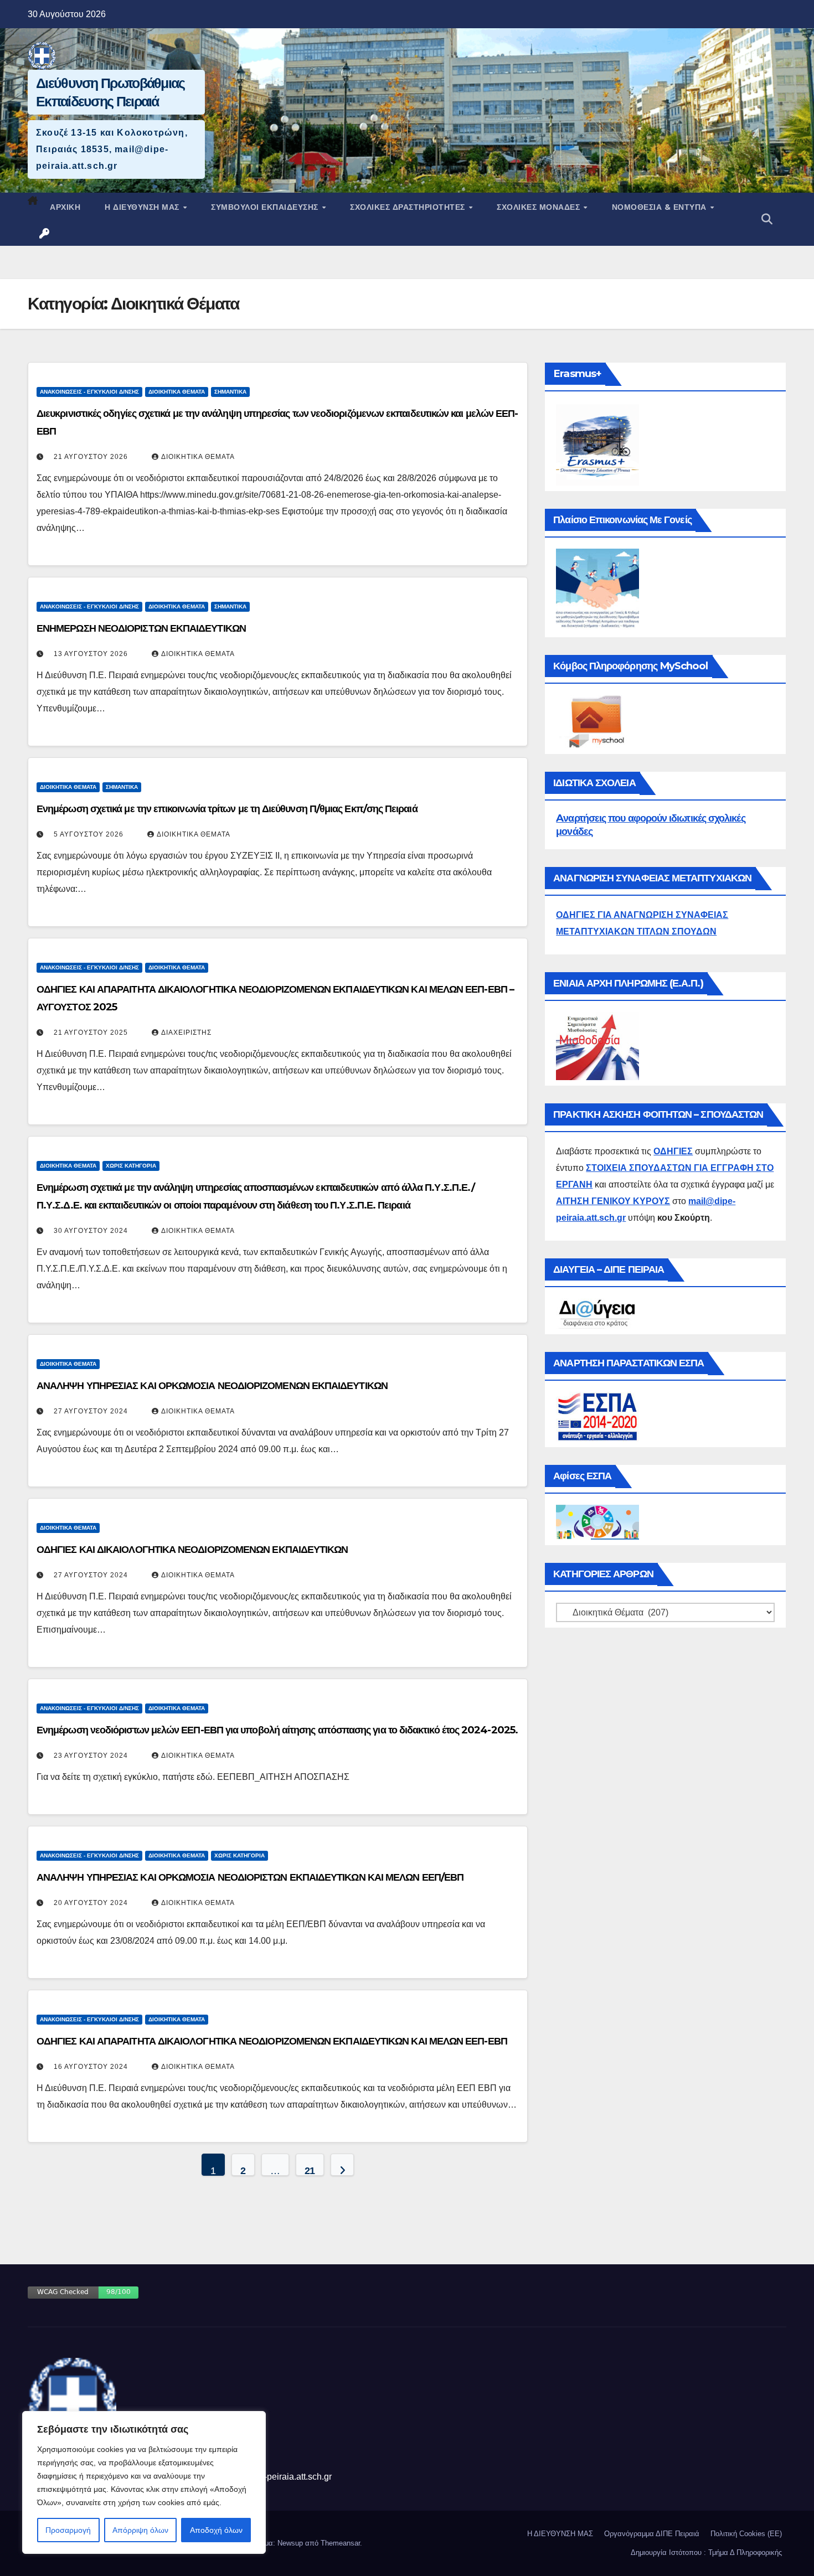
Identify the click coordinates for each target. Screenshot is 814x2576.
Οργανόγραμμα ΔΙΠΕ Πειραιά (652, 2534)
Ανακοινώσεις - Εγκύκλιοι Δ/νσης (89, 392)
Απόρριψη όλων (140, 2530)
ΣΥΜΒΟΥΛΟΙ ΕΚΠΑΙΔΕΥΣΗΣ (266, 207)
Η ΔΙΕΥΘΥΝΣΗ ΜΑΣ (143, 207)
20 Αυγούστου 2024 (91, 1903)
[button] (767, 219)
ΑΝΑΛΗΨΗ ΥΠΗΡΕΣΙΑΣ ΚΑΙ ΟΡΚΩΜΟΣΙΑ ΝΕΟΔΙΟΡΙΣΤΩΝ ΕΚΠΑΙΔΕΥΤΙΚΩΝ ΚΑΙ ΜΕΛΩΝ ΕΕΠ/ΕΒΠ (250, 1877)
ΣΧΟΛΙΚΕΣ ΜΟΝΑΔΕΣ (540, 207)
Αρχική (65, 207)
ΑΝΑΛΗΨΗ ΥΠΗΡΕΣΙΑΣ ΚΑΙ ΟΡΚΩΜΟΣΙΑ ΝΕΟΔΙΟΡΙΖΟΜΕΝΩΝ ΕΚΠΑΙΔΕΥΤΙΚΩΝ (212, 1385)
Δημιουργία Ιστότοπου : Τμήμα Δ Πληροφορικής (706, 2552)
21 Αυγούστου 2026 (91, 457)
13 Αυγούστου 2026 (91, 654)
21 (310, 2170)
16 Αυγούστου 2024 (91, 2067)
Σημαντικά (230, 392)
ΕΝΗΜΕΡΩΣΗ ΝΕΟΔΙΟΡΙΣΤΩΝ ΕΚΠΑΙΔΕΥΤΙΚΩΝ (141, 628)
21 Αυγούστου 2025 (91, 1033)
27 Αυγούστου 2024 (91, 1411)
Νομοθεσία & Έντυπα (661, 207)
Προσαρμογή (68, 2530)
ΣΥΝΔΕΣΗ (45, 234)
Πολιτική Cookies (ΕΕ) (746, 2534)
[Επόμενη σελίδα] (342, 2165)
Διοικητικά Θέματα (177, 392)
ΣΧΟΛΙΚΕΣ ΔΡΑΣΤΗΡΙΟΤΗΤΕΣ (409, 207)
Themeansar (340, 2543)
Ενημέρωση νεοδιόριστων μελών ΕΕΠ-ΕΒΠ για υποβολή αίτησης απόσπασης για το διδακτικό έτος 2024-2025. (277, 1730)
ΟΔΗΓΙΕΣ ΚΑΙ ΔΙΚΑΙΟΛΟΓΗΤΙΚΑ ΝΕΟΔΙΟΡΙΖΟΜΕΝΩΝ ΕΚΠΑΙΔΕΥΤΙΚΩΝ (192, 1549)
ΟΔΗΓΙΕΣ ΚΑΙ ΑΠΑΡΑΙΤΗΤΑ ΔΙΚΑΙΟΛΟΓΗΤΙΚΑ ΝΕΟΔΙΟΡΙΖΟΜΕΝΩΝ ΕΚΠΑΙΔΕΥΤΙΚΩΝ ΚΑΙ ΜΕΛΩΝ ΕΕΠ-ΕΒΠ (272, 2041)
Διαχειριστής (186, 1033)
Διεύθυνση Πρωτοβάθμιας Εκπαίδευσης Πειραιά (110, 92)
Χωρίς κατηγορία (131, 1166)
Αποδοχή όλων (216, 2530)
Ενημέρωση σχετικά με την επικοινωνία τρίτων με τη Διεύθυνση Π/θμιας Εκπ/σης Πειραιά (227, 809)
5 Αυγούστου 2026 (89, 834)
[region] (144, 2482)
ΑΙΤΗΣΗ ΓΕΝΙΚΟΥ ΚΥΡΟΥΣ (613, 1201)
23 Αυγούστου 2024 (91, 1756)
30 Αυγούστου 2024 (91, 1231)
